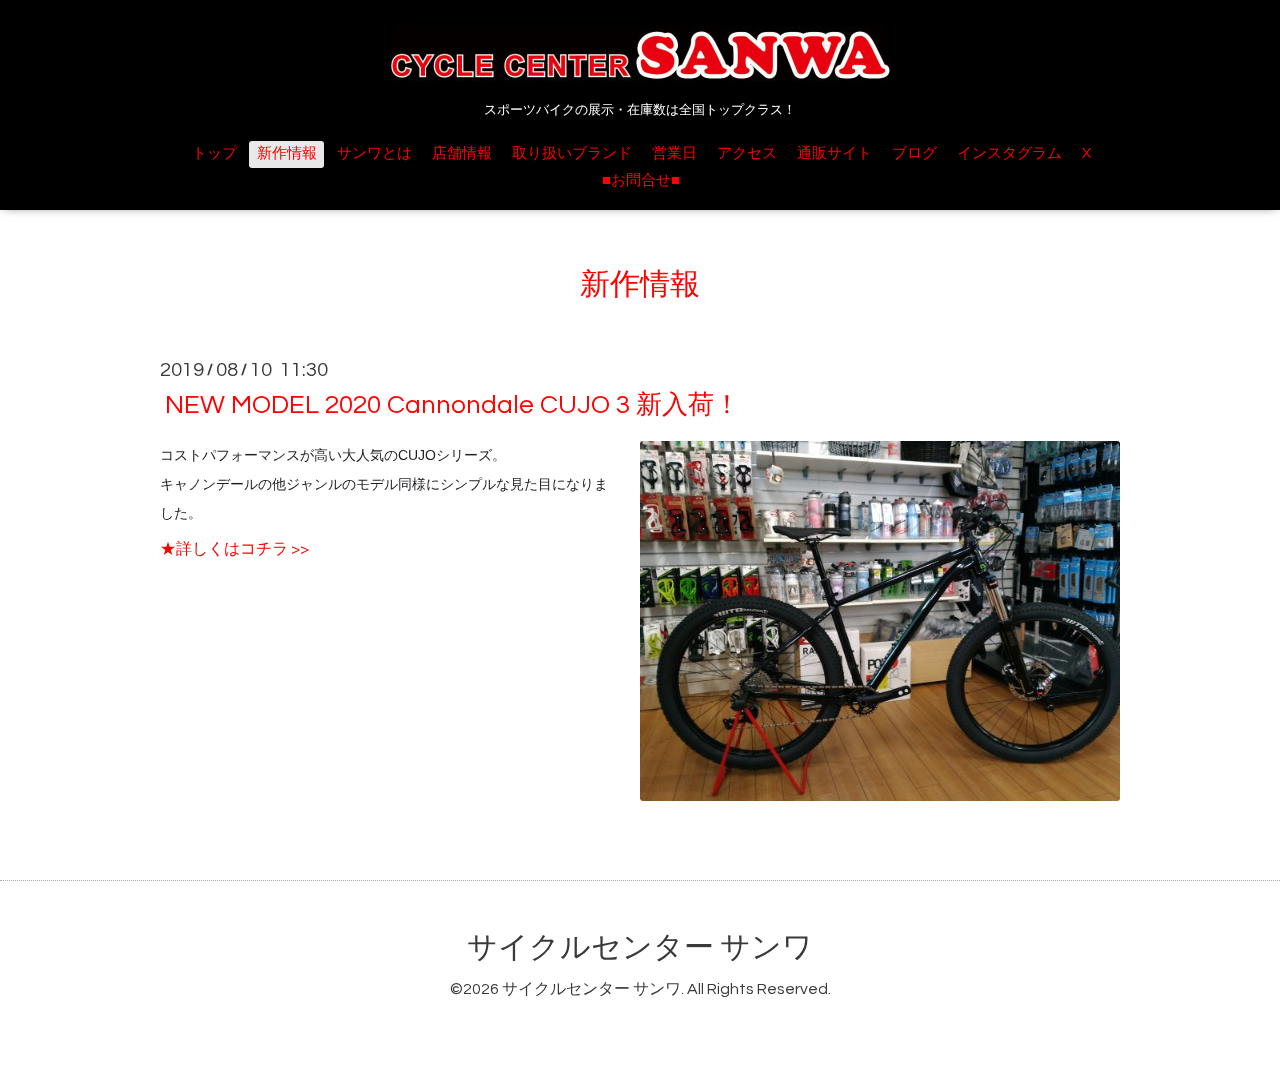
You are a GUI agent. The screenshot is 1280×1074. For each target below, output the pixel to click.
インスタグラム (1009, 153)
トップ (214, 153)
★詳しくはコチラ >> (234, 549)
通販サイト (834, 153)
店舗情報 (462, 153)
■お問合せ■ (641, 180)
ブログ (914, 153)
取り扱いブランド (572, 153)
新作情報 (287, 153)
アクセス (747, 153)
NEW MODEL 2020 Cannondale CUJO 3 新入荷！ (452, 405)
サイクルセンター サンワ (640, 947)
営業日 (674, 153)
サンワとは (374, 153)
